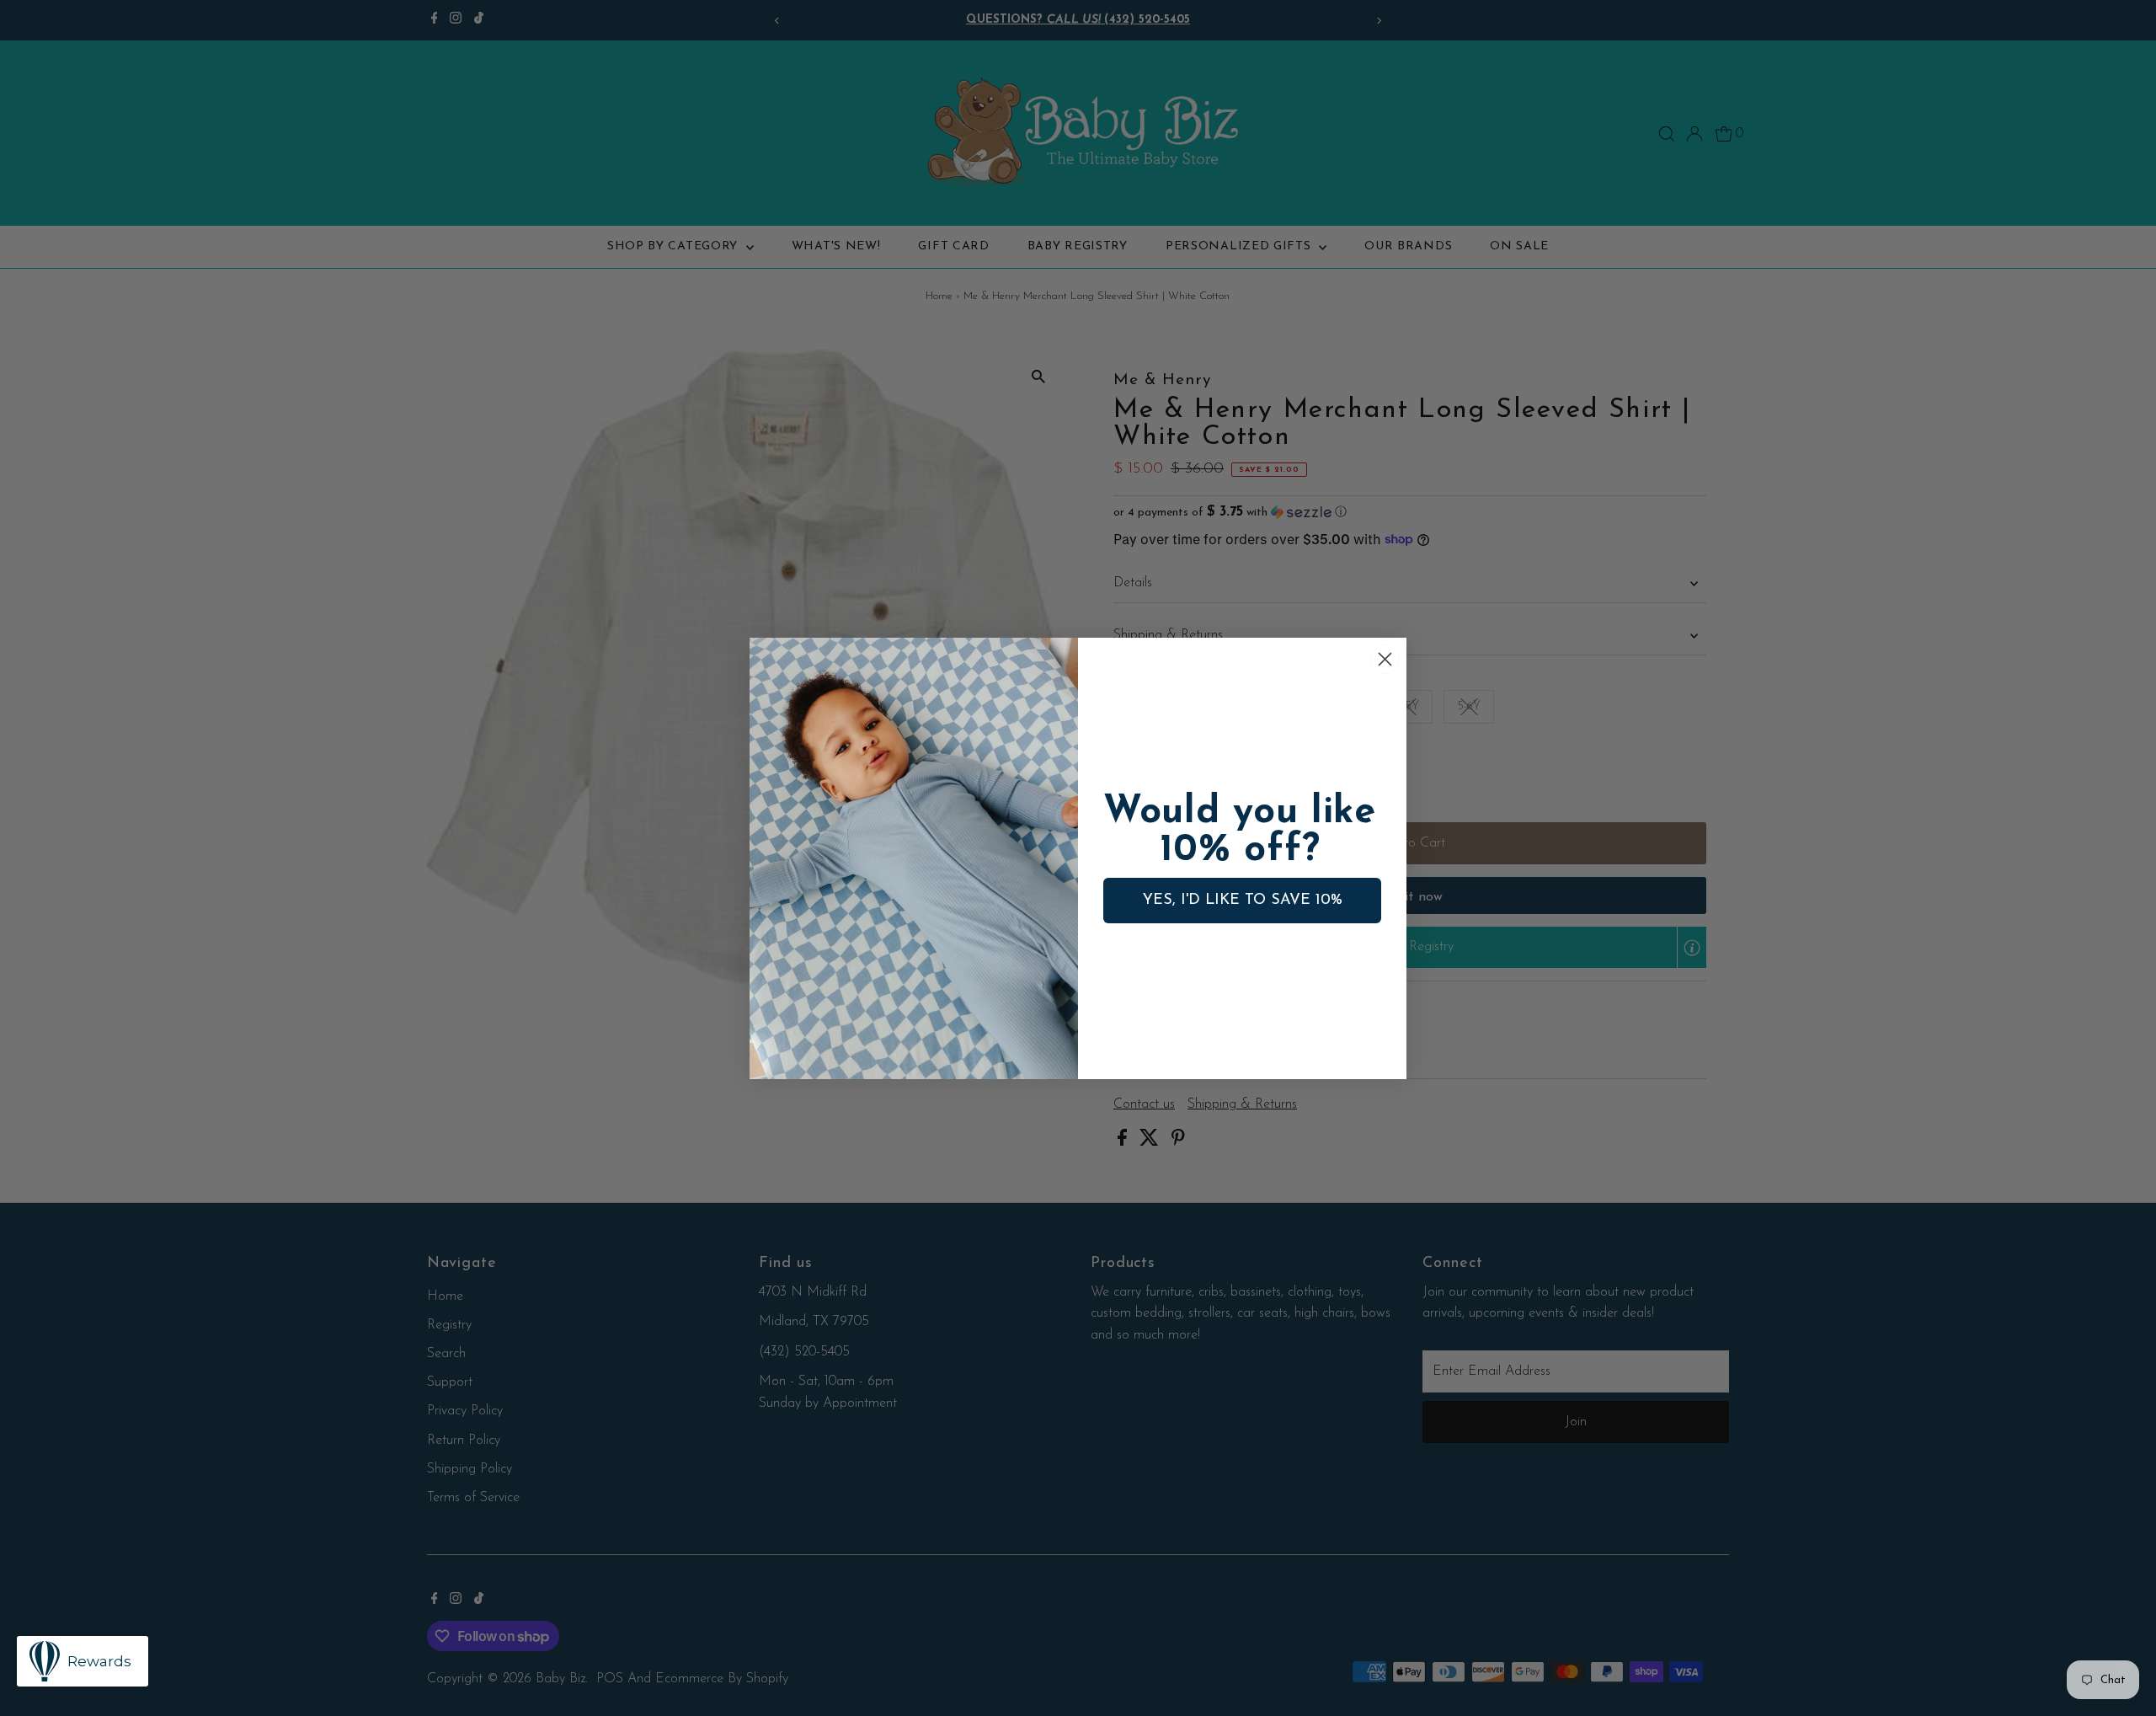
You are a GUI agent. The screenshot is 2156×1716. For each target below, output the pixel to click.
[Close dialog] (1385, 659)
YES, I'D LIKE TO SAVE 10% (1243, 901)
